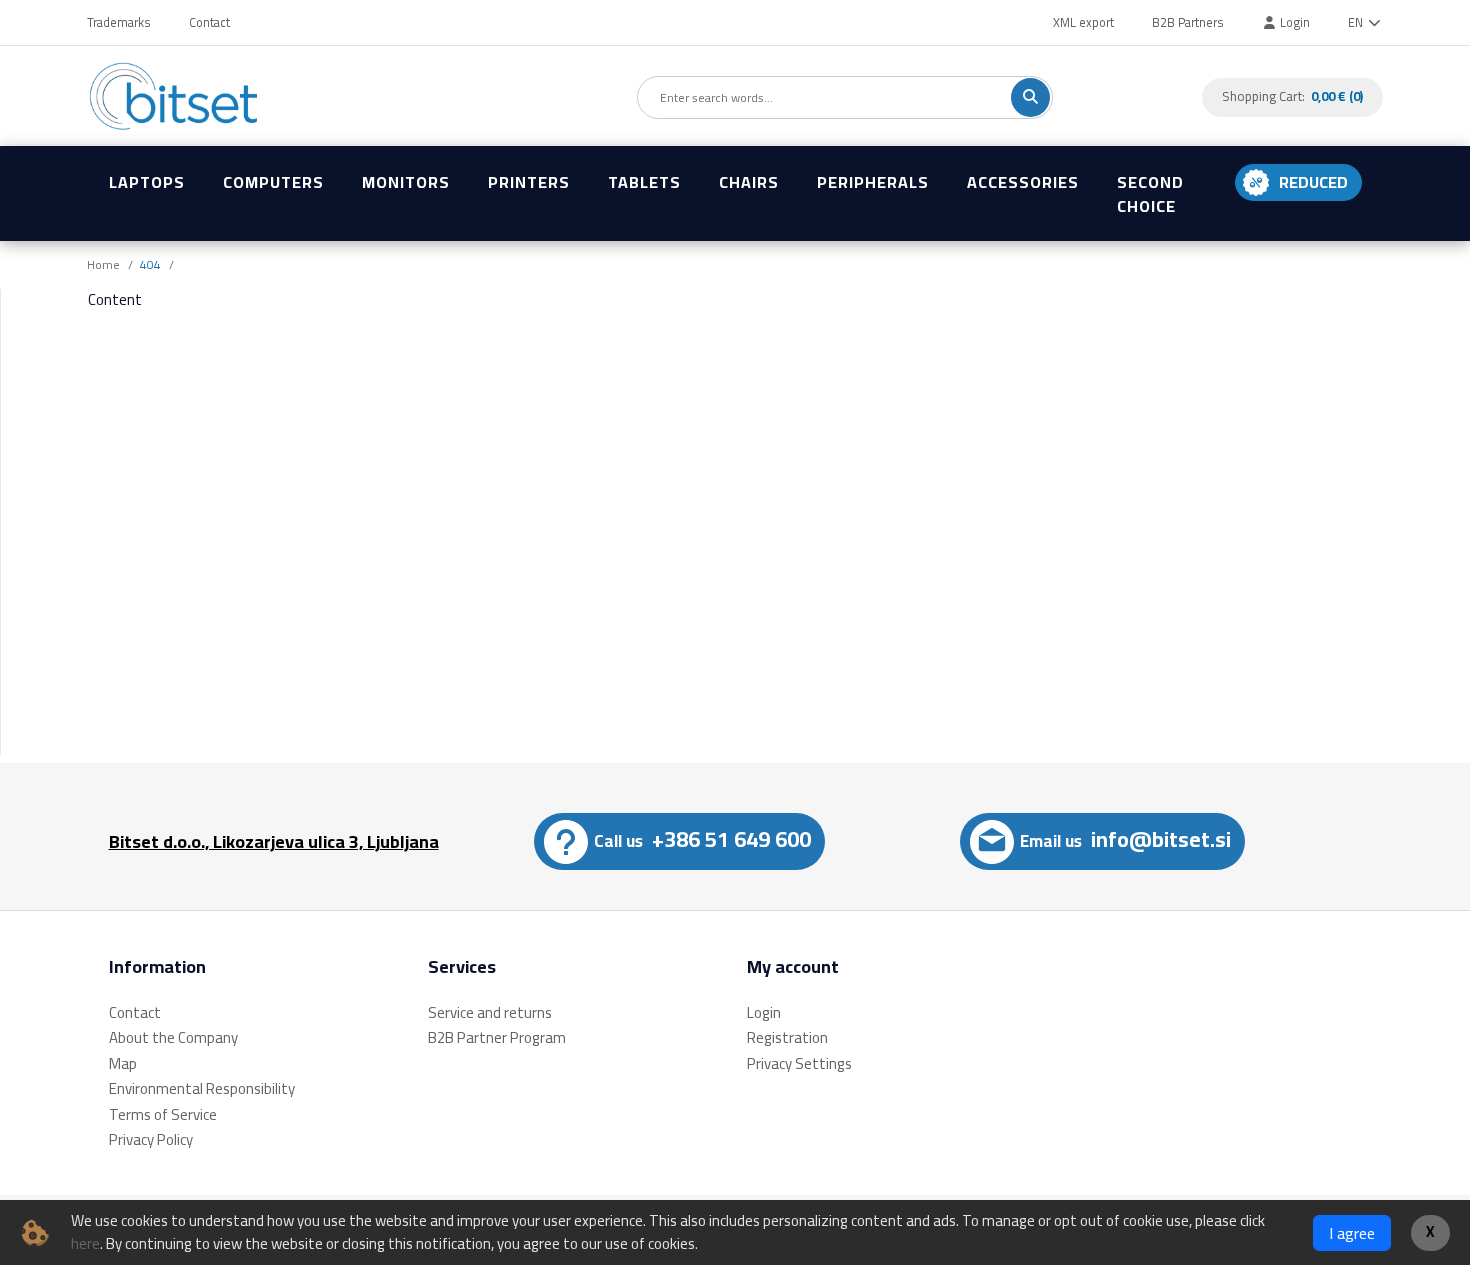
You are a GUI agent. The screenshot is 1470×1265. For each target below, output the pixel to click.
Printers (529, 182)
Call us (702, 839)
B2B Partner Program (497, 1037)
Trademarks (119, 22)
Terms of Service (163, 1114)
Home (103, 264)
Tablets (644, 182)
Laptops (147, 182)
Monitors (406, 182)
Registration (787, 1037)
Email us (1125, 839)
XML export (1083, 22)
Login (1293, 22)
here (85, 1243)
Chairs (749, 182)
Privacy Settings (799, 1063)
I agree (1352, 1233)
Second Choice (1150, 194)
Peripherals (873, 182)
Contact (209, 22)
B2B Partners (1188, 22)
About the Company (173, 1037)
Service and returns (490, 1012)
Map (123, 1063)
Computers (273, 182)
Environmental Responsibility (202, 1088)
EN (1357, 22)
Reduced (1313, 182)
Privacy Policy (151, 1139)
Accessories (1023, 182)
